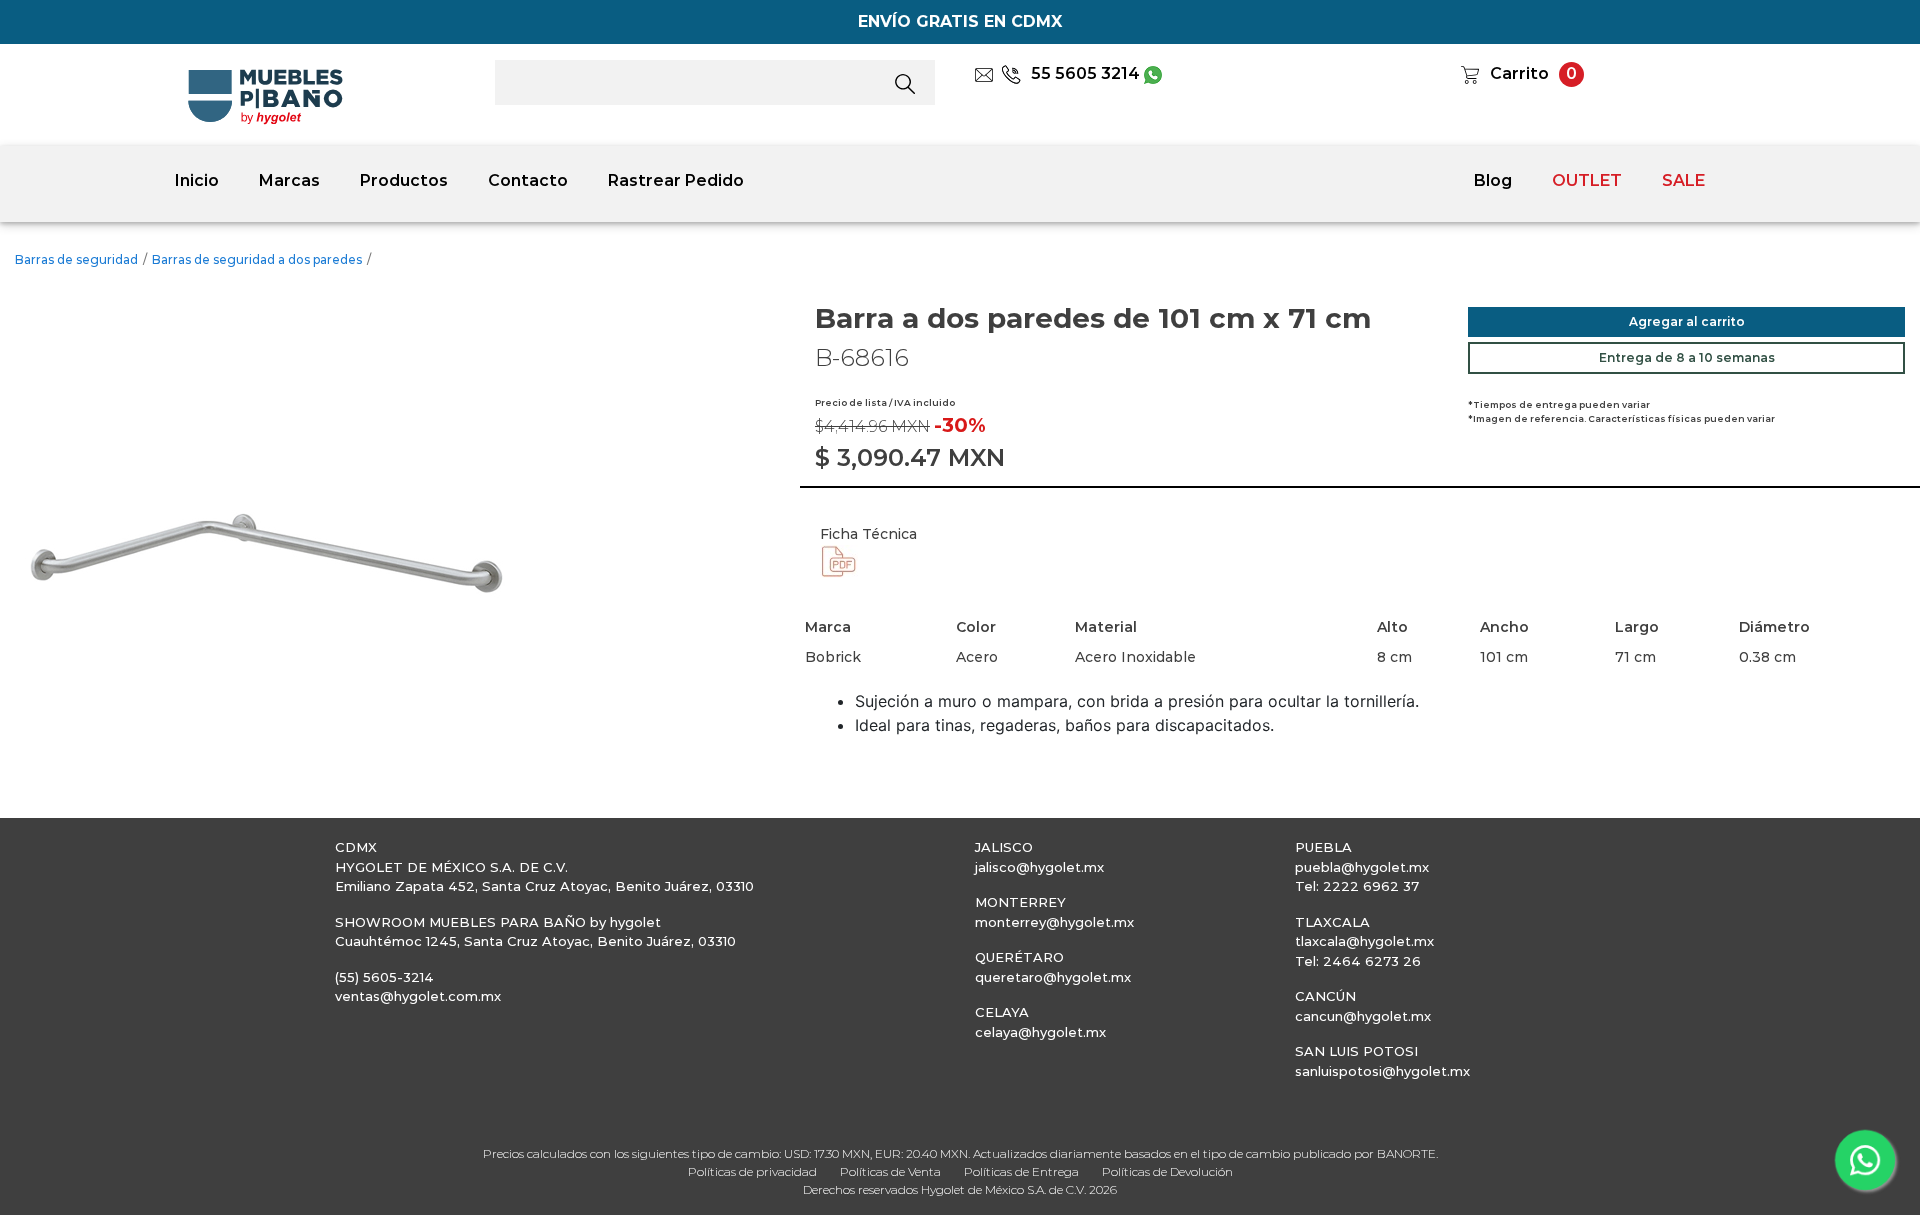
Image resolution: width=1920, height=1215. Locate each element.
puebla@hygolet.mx (1362, 867)
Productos (404, 180)
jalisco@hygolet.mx (1039, 867)
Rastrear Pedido (676, 180)
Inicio (197, 180)
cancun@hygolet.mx (1363, 1016)
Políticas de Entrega (1021, 1171)
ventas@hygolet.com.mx (418, 996)
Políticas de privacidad (752, 1171)
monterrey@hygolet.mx (1054, 922)
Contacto (528, 180)
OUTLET (1587, 180)
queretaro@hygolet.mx (1053, 977)
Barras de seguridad (76, 259)
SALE (1683, 180)
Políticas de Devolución (1167, 1171)
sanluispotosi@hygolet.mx (1382, 1071)
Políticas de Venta (890, 1171)
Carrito (1519, 73)
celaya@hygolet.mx (1040, 1032)
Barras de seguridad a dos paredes (257, 259)
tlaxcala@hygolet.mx (1364, 941)
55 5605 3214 (1085, 73)
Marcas (289, 180)
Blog (1493, 180)
